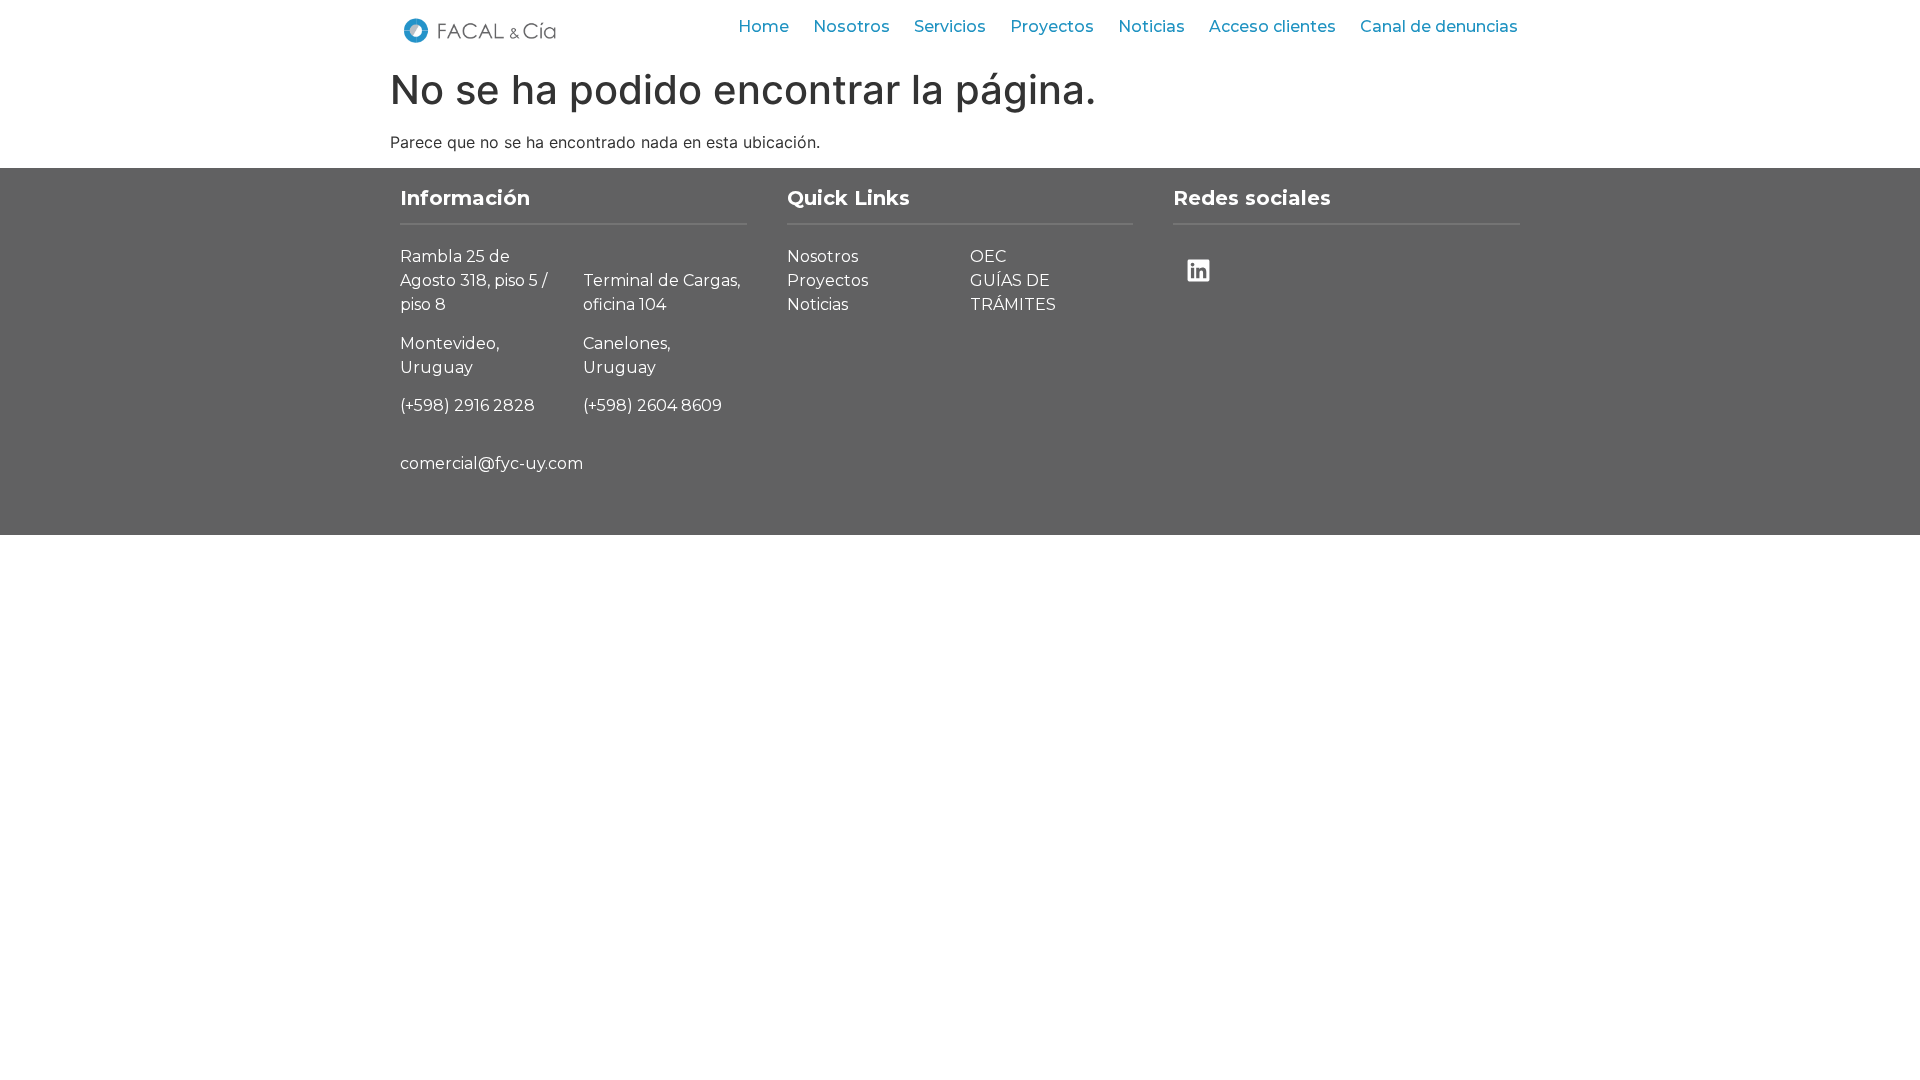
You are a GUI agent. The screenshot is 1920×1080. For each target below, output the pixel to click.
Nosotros (851, 26)
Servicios (950, 26)
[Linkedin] (1198, 270)
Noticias (1151, 26)
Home (763, 26)
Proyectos (1052, 26)
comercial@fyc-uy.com (491, 463)
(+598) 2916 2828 (467, 405)
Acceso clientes (1272, 26)
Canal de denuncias (1439, 26)
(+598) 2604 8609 (652, 405)
